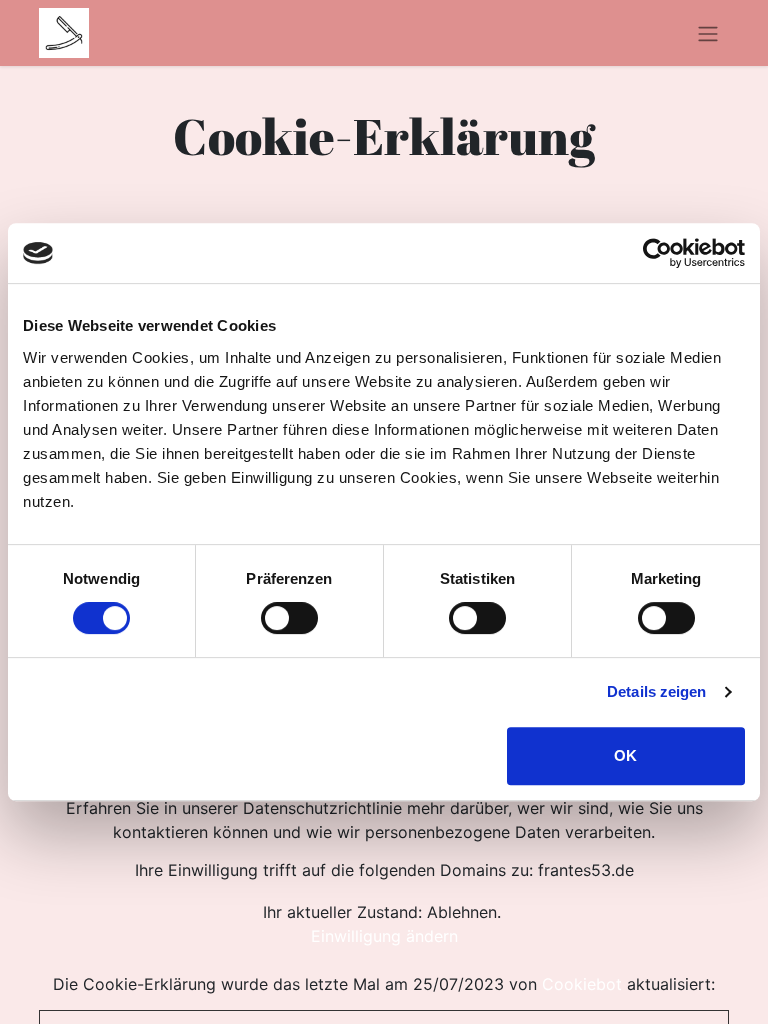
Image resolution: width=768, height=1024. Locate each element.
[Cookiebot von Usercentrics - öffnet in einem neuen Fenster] (657, 253)
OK (625, 755)
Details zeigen (656, 691)
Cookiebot (582, 984)
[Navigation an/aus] (708, 33)
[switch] (289, 618)
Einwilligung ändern (384, 936)
